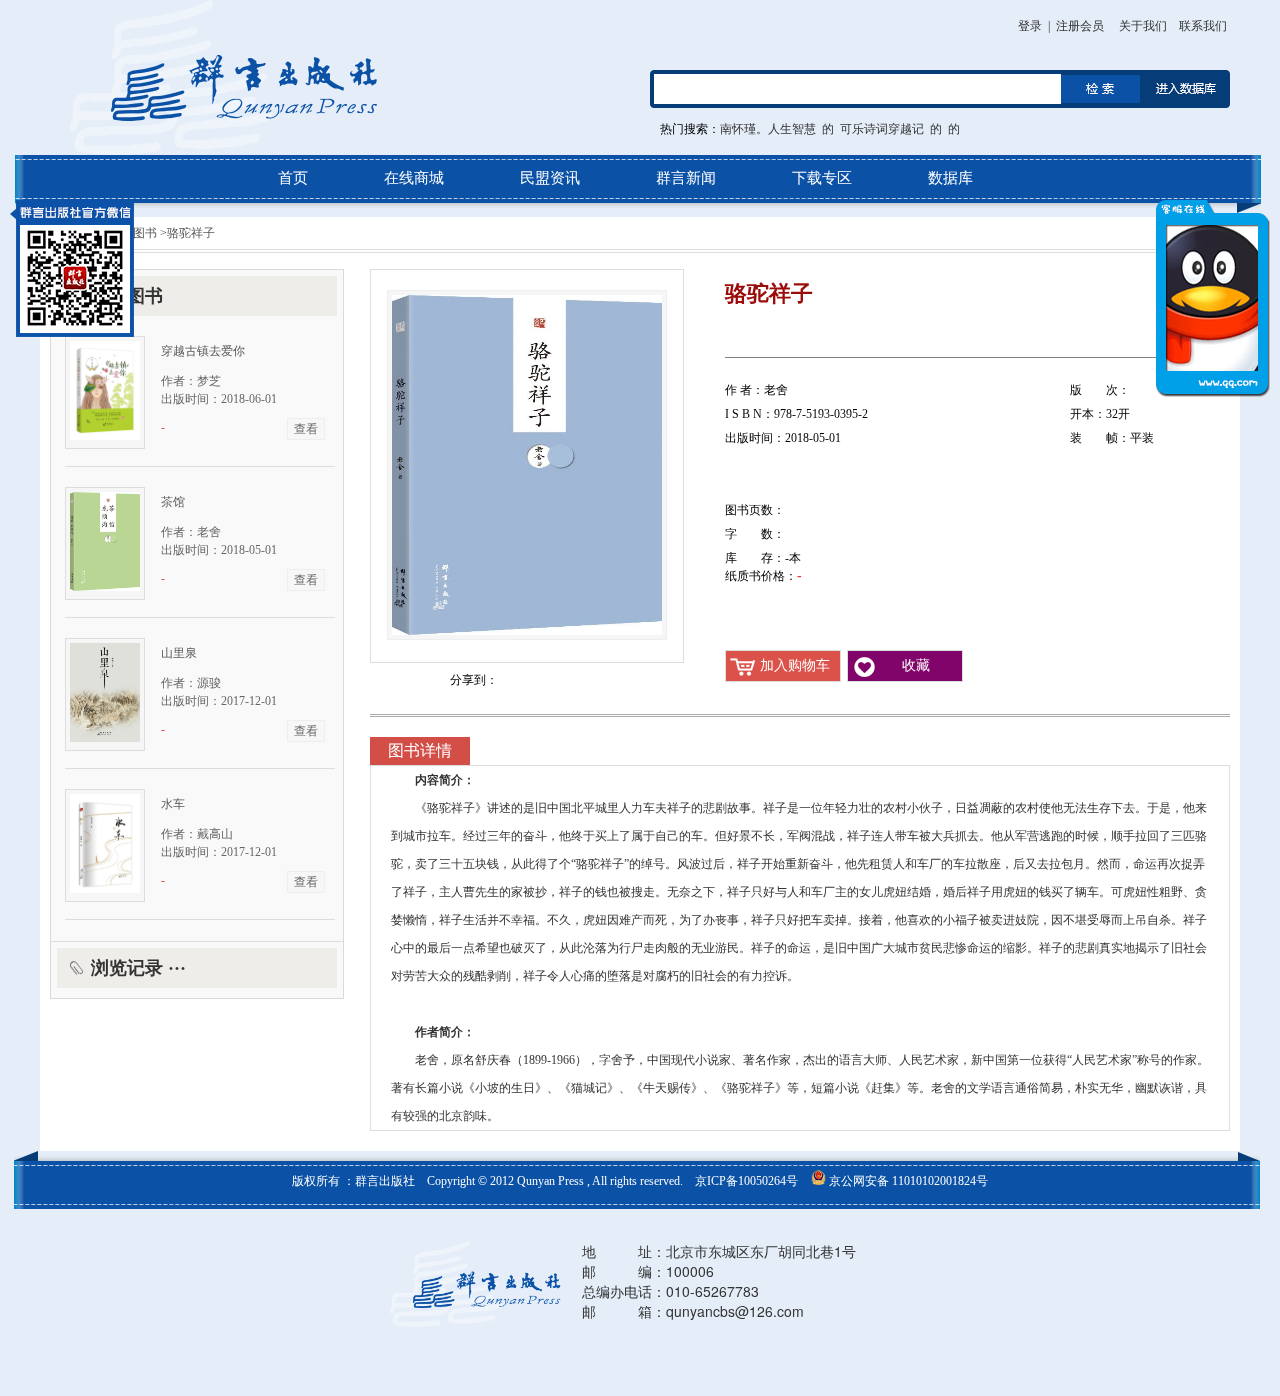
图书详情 (420, 750)
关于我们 (1143, 26)
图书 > (148, 233)
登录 (1030, 26)
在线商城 (414, 178)
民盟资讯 (550, 178)
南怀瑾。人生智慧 (768, 129)
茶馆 (173, 502)
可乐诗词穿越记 (882, 129)
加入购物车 (795, 665)
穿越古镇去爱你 (203, 351)
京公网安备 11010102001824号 (907, 1181)
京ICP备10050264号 (748, 1181)
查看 (306, 429)
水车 (173, 804)
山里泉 (179, 653)
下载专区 (822, 178)
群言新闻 (686, 178)
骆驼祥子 (191, 233)
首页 (293, 178)
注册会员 (1080, 26)
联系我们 (1203, 26)
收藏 (916, 665)
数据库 (950, 178)
